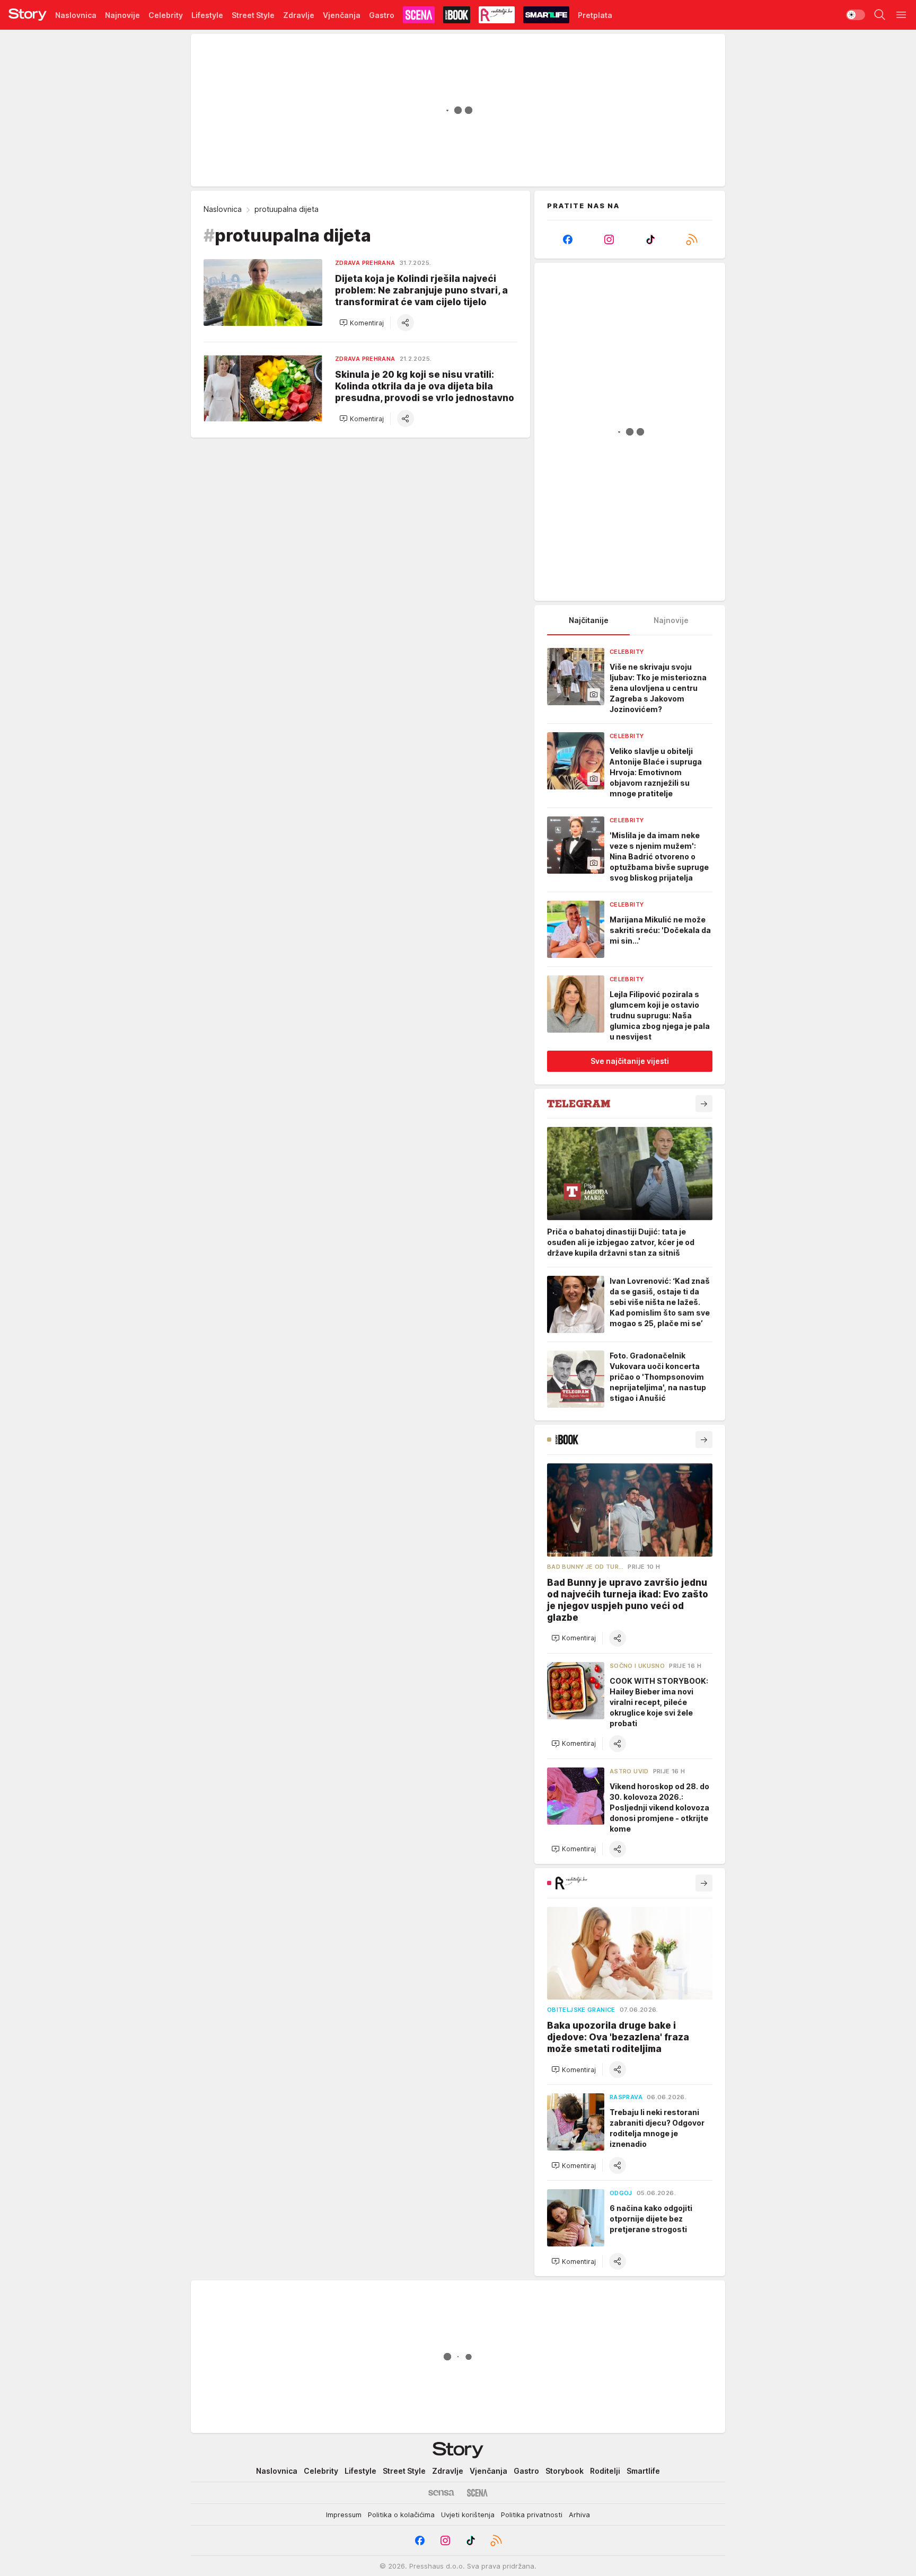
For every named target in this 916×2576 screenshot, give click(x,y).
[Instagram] (609, 239)
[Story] (28, 15)
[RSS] (692, 239)
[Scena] (477, 2493)
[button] (362, 323)
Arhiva (579, 2515)
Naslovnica (223, 209)
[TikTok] (650, 239)
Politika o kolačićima (401, 2515)
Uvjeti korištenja (468, 2515)
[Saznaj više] (704, 1104)
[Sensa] (441, 2493)
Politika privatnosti (532, 2515)
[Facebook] (568, 239)
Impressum (344, 2515)
